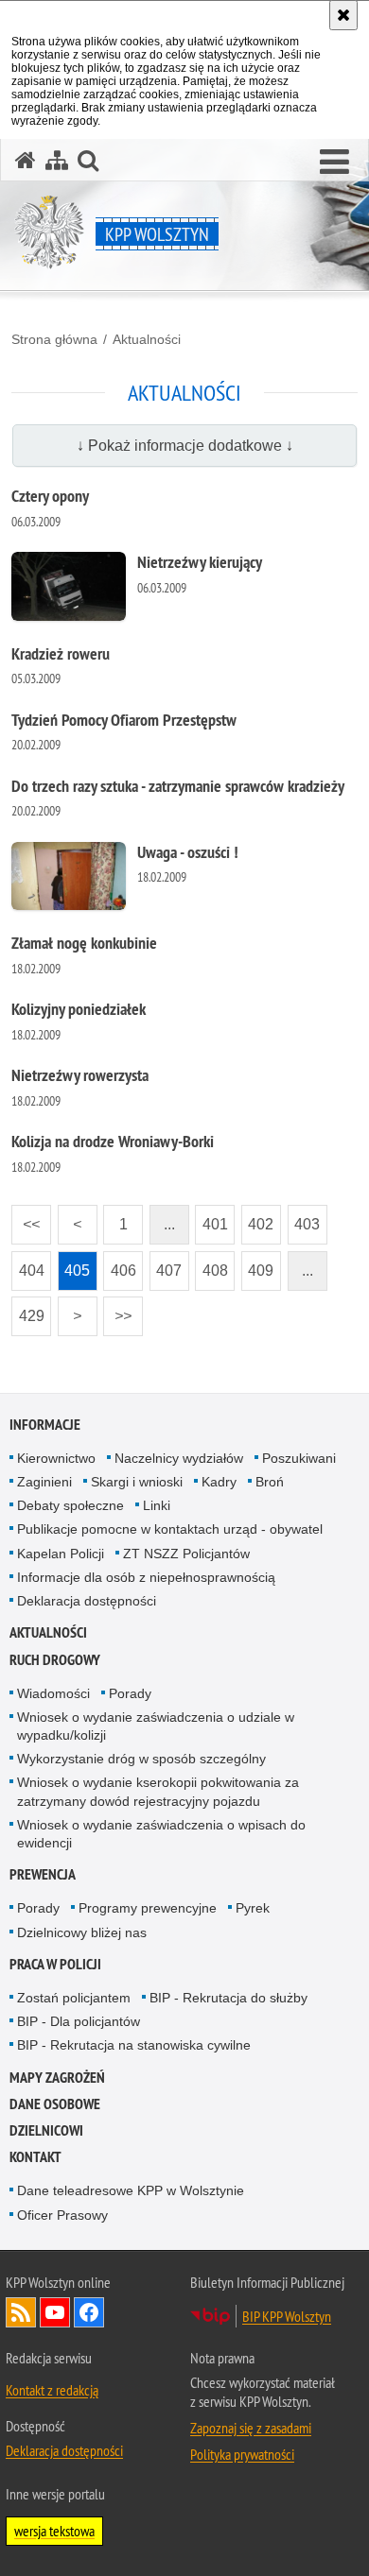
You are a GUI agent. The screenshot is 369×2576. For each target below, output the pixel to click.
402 (258, 1219)
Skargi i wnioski (137, 1482)
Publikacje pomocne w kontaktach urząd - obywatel (170, 1529)
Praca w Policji (55, 1964)
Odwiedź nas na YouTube (55, 2312)
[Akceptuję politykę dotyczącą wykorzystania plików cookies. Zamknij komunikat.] (343, 15)
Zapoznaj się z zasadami (251, 2428)
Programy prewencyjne (148, 1908)
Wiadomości (53, 1693)
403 (304, 1219)
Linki (157, 1505)
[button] (334, 163)
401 (211, 1219)
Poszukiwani (299, 1458)
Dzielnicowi (46, 2130)
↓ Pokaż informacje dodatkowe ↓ (185, 446)
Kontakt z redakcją (52, 2390)
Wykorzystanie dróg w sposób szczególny (141, 1759)
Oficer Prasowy (62, 2215)
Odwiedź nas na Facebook (89, 2312)
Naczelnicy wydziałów (179, 1458)
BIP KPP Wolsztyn (287, 2316)
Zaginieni (44, 1482)
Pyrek (253, 1908)
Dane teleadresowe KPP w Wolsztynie (131, 2190)
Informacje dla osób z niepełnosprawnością (146, 1577)
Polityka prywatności (242, 2454)
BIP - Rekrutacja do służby (228, 1998)
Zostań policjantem (74, 1998)
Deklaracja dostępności (87, 1601)
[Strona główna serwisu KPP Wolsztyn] (26, 160)
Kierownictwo (56, 1458)
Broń (270, 1482)
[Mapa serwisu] (57, 160)
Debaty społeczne (70, 1505)
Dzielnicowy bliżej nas (82, 1932)
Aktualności (147, 339)
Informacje (45, 1425)
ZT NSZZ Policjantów (186, 1554)
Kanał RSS (21, 2312)
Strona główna (54, 339)
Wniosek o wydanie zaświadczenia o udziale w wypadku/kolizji (156, 1726)
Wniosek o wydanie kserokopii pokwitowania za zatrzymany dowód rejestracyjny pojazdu (158, 1791)
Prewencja (43, 1874)
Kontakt (35, 2157)
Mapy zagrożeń (57, 2078)
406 (120, 1265)
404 (28, 1265)
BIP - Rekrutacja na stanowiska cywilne (134, 2045)
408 (211, 1265)
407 (166, 1265)
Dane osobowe (55, 2104)
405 (74, 1265)
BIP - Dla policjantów (79, 2021)
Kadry (219, 1482)
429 (28, 1310)
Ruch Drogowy (55, 1660)
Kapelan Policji (61, 1554)
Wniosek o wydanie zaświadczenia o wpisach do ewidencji (161, 1834)
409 (258, 1265)
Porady (130, 1693)
